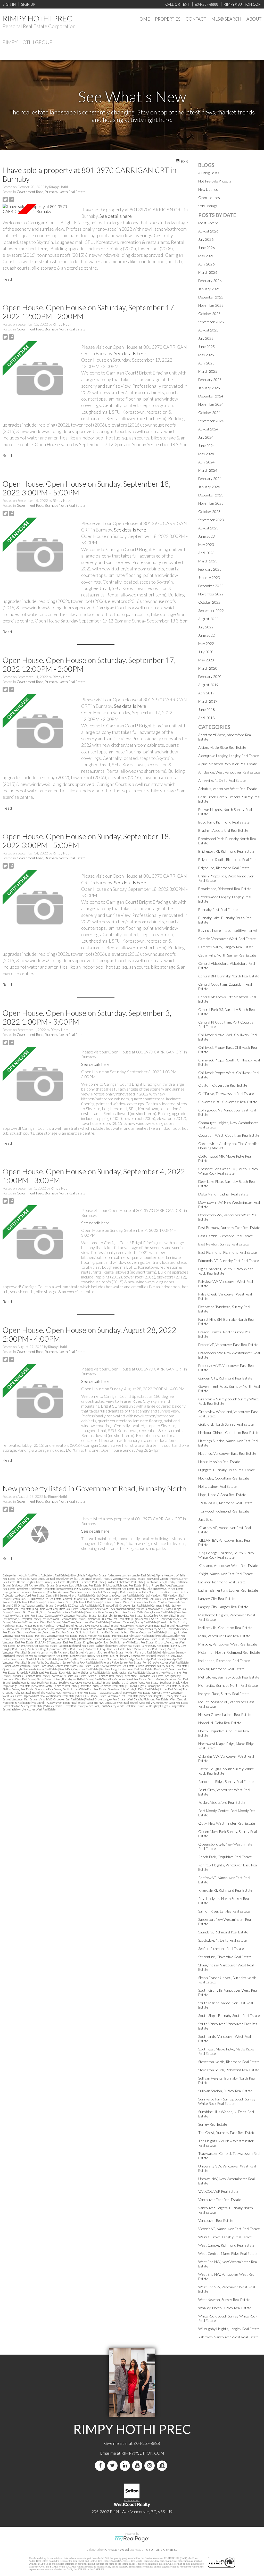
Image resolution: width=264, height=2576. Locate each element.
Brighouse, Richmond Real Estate (122, 1585)
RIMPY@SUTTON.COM (143, 2453)
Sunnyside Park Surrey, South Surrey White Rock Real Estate (71, 1689)
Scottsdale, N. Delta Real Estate (69, 1676)
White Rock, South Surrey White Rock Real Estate (115, 1706)
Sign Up (28, 4)
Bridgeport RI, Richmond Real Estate (33, 1585)
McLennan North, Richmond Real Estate (60, 1652)
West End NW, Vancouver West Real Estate (112, 1703)
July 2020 (206, 652)
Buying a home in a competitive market (25, 1592)
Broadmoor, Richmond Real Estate (36, 1589)
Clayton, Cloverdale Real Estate (223, 1085)
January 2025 (209, 388)
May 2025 (206, 355)
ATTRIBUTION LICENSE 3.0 (159, 2550)
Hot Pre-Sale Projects (215, 181)
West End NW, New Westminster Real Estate (59, 1703)
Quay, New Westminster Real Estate (114, 1666)
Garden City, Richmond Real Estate (60, 1629)
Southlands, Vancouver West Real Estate (135, 1682)
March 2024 (208, 470)
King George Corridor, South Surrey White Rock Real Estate (118, 1642)
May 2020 (206, 660)
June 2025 (207, 347)
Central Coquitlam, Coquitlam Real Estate (116, 1595)
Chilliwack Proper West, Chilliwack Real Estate (129, 1602)
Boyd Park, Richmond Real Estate (86, 1582)
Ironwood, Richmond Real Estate (139, 1639)
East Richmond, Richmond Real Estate (63, 1619)
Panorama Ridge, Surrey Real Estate (121, 1662)
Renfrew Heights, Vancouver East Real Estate (127, 1669)
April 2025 (206, 363)
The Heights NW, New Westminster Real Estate (69, 1693)
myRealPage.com (132, 2539)
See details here (116, 216)
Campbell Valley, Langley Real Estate (113, 1592)
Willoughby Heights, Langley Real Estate (229, 2329)
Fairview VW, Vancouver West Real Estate (36, 1622)
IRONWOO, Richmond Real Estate (98, 1639)
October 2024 (209, 413)
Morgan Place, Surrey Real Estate (89, 1656)
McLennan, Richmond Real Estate (104, 1652)
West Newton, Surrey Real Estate (23, 1706)
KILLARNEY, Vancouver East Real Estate (58, 1642)
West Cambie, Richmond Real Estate (148, 1699)
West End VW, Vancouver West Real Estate (163, 1703)
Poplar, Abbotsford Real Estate (22, 1666)
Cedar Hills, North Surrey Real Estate (156, 1592)
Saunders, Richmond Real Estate (30, 1676)
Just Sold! (165, 1639)
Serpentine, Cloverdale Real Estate (144, 1676)
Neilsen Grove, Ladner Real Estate (225, 1714)
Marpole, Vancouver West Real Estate (228, 1644)
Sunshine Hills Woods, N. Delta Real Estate (133, 1689)
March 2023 (208, 561)
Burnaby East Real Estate (120, 1589)
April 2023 (206, 553)
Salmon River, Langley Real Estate (127, 1672)
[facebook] (101, 2466)
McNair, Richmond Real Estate (142, 1652)
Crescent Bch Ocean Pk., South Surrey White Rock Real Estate (48, 1612)
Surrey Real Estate (170, 1689)
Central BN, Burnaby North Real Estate (68, 1595)
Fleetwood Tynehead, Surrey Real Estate (134, 1622)
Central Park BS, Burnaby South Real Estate (37, 1599)
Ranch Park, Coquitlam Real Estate (79, 1669)
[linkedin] (126, 2466)
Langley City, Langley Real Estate (223, 1607)
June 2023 (207, 536)
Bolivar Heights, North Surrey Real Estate (41, 1582)
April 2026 (206, 264)
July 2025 (206, 338)
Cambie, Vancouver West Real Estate (69, 1592)
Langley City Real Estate (156, 1646)
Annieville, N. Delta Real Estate (82, 1579)
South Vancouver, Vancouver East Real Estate (85, 1682)
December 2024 (211, 396)
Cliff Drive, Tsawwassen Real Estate (32, 1605)
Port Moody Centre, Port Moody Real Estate (66, 1666)
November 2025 (211, 305)
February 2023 (210, 569)
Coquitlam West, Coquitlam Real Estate (56, 1609)
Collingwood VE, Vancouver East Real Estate (125, 1605)
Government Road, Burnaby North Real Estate (51, 192)
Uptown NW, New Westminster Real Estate (49, 1696)
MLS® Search (226, 19)
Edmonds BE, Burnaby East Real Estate (109, 1619)
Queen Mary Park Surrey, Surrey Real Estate (162, 1666)
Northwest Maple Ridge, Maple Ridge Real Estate (135, 1659)
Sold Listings (208, 206)
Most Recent (208, 223)
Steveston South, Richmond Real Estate (102, 1686)
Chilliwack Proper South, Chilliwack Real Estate (72, 1602)
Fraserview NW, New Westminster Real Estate (147, 1626)
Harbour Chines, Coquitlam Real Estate (142, 1632)
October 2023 (209, 512)
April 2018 (206, 718)
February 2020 (210, 676)
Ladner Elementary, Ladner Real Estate (118, 1646)
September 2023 (211, 520)
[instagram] (151, 2466)
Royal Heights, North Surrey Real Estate (82, 1672)
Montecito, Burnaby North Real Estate (47, 1656)
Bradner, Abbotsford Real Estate (125, 1582)
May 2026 (206, 256)
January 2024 (209, 487)
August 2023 (208, 528)
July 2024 (206, 437)
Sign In (9, 4)
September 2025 (211, 322)
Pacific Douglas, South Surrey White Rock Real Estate (68, 1662)
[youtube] (138, 2466)
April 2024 (206, 462)
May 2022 (206, 643)
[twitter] (113, 2466)
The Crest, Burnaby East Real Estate (227, 2133)
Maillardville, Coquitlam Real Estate (105, 1649)
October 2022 (209, 602)
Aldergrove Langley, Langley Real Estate (131, 1575)
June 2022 (207, 635)
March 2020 (208, 668)
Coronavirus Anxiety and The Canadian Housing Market (112, 1609)
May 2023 (206, 545)
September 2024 (211, 421)
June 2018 (207, 709)
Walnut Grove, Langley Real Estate (105, 1699)
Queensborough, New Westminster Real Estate (30, 1669)
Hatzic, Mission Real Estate (95, 1636)
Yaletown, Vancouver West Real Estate (34, 1709)
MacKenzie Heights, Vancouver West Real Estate (55, 1649)
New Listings (208, 189)
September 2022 (211, 610)
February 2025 (210, 380)
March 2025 (208, 371)
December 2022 (211, 586)
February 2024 (210, 479)
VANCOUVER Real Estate (91, 1696)
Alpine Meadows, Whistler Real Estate (228, 764)
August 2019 (208, 685)
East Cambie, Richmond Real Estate (164, 1615)
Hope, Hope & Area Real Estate (59, 1639)
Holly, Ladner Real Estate (26, 1639)
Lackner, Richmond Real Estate (77, 1646)
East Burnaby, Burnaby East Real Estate (120, 1615)
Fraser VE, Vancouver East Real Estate (96, 1626)
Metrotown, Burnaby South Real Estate (229, 1677)
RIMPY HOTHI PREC (37, 18)
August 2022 (208, 619)
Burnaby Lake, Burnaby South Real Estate (160, 1589)
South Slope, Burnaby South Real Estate (35, 1682)
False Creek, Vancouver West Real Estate (85, 1622)
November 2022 (211, 594)
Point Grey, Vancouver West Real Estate (166, 1662)
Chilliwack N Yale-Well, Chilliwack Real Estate (148, 1599)
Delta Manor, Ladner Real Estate (155, 1612)
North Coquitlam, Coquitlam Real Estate (82, 1659)
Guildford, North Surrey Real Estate (97, 1632)
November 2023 (211, 503)
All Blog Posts (209, 173)
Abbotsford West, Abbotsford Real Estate (44, 1575)
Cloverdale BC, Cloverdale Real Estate (76, 1605)
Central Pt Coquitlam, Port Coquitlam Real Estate (91, 1599)
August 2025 (208, 330)
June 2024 (207, 446)
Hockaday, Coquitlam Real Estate (224, 1478)
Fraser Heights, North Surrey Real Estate (49, 1626)
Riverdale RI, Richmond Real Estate (37, 1672)
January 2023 (209, 577)
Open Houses (209, 198)
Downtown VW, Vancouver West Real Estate (71, 1615)
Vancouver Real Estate (24, 1699)
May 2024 (206, 454)
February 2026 (210, 281)
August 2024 (208, 429)
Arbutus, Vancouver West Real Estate (123, 1579)
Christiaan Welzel (117, 2550)
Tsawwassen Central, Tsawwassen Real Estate (124, 1693)
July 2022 (206, 627)
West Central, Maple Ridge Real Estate (228, 2253)
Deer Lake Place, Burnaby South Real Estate (110, 1612)
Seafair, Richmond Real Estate (105, 1676)
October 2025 (209, 314)
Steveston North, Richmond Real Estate (55, 1686)
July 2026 (206, 239)
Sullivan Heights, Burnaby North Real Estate (152, 1686)
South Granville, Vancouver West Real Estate (121, 1679)
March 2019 (208, 701)
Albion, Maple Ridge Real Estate (88, 1575)
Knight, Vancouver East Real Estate (37, 1646)
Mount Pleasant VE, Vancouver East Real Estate (137, 1656)
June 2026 (207, 248)
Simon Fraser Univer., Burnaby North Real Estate (65, 1679)
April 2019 (206, 693)
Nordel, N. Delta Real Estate (42, 1659)
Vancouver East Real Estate (123, 1696)
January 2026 (209, 289)
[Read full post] (40, 209)
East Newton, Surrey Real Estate (21, 1619)
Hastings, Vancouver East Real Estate (56, 1636)
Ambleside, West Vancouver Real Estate (40, 1579)
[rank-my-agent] (163, 2466)
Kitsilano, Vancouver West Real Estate (228, 1565)
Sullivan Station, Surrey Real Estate (225, 2091)
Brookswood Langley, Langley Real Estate (81, 1589)
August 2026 (208, 231)
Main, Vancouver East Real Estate (146, 1649)
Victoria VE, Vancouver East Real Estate (61, 1699)
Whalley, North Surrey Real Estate (64, 1706)
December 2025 (211, 297)
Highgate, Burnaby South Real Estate (134, 1636)
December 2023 (211, 495)
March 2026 (208, 272)
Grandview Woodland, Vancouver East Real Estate (46, 1632)
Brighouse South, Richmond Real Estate (79, 1585)
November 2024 (211, 404)
